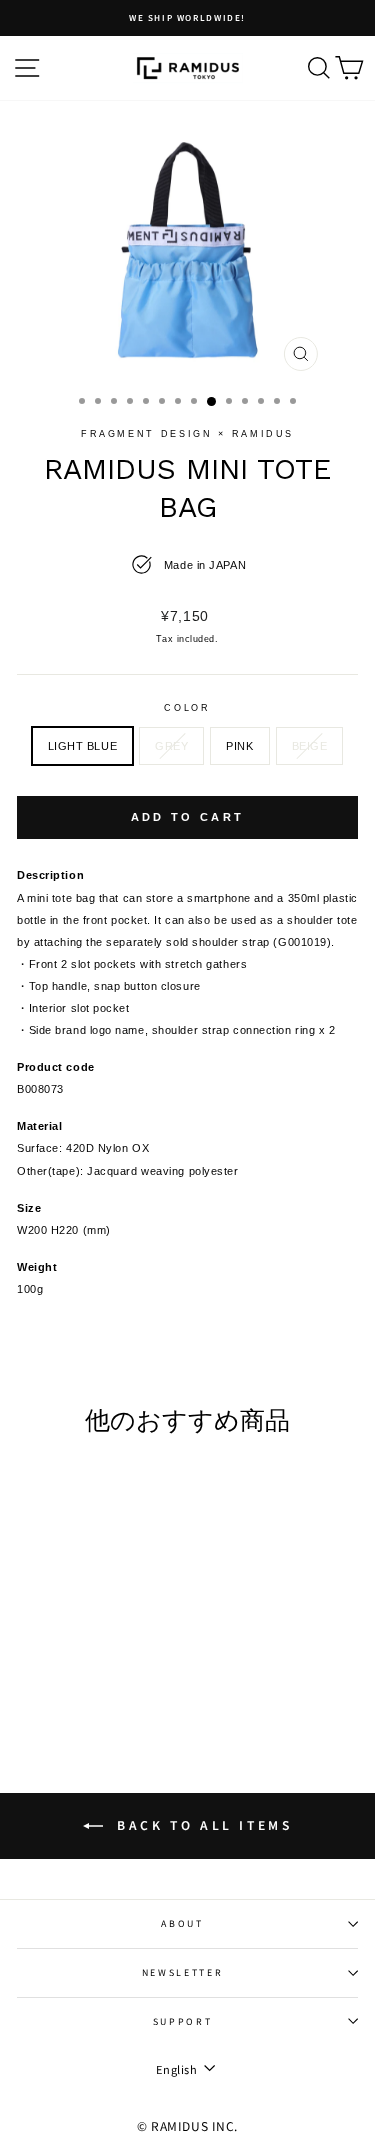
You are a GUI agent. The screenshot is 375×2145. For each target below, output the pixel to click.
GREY (171, 746)
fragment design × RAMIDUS (187, 434)
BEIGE (310, 746)
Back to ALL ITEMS (202, 1824)
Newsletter (183, 1972)
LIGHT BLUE (83, 746)
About (182, 1923)
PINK (239, 746)
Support (183, 2021)
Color (187, 708)
